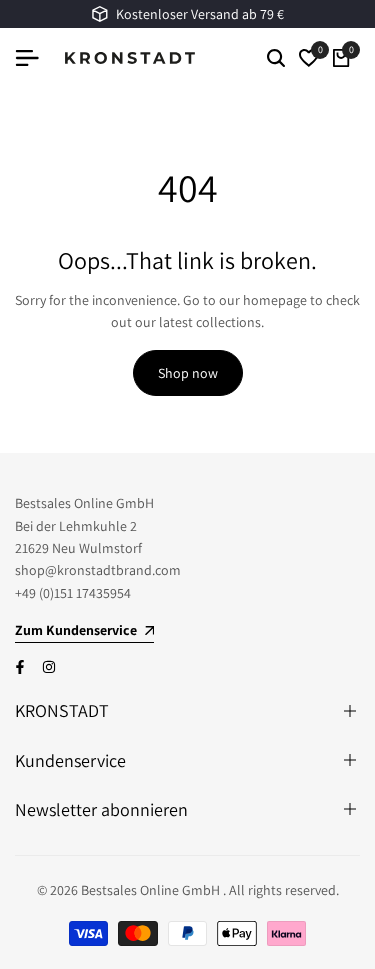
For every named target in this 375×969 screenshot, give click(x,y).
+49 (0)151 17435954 (73, 593)
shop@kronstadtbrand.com (98, 570)
